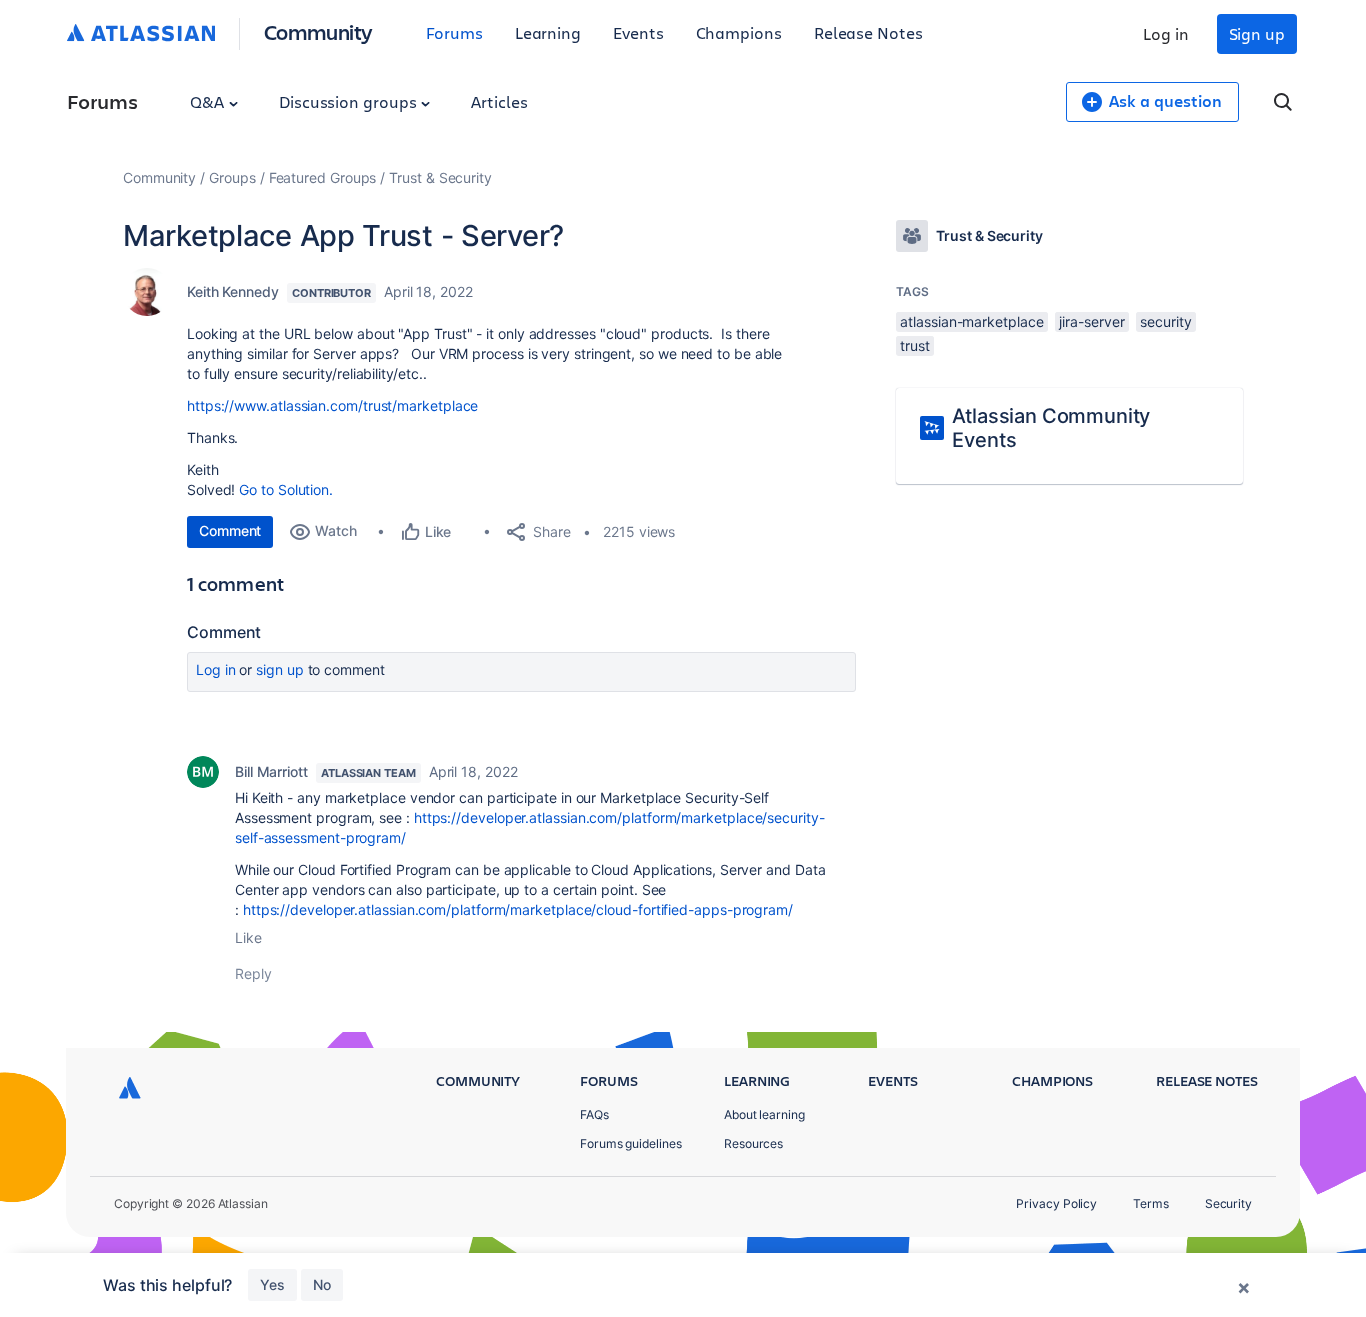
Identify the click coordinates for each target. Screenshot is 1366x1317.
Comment (230, 530)
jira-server (1091, 321)
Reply (253, 973)
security (1165, 321)
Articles (499, 101)
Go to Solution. (286, 489)
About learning (764, 1114)
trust (915, 345)
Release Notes (868, 32)
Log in (1166, 33)
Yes (272, 1284)
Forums (454, 32)
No (322, 1284)
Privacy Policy (1056, 1203)
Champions (739, 32)
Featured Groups (323, 177)
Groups (232, 177)
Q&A (209, 101)
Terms (1151, 1203)
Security (1228, 1203)
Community (318, 31)
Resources (753, 1143)
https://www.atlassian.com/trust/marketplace (332, 405)
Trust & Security (440, 177)
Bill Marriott (271, 771)
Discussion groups (350, 101)
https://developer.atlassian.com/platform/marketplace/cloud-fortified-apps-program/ (518, 909)
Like (248, 937)
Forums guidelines (631, 1143)
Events (638, 32)
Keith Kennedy (233, 291)
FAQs (594, 1114)
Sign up (1257, 33)
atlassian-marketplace (971, 321)
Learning (548, 32)
